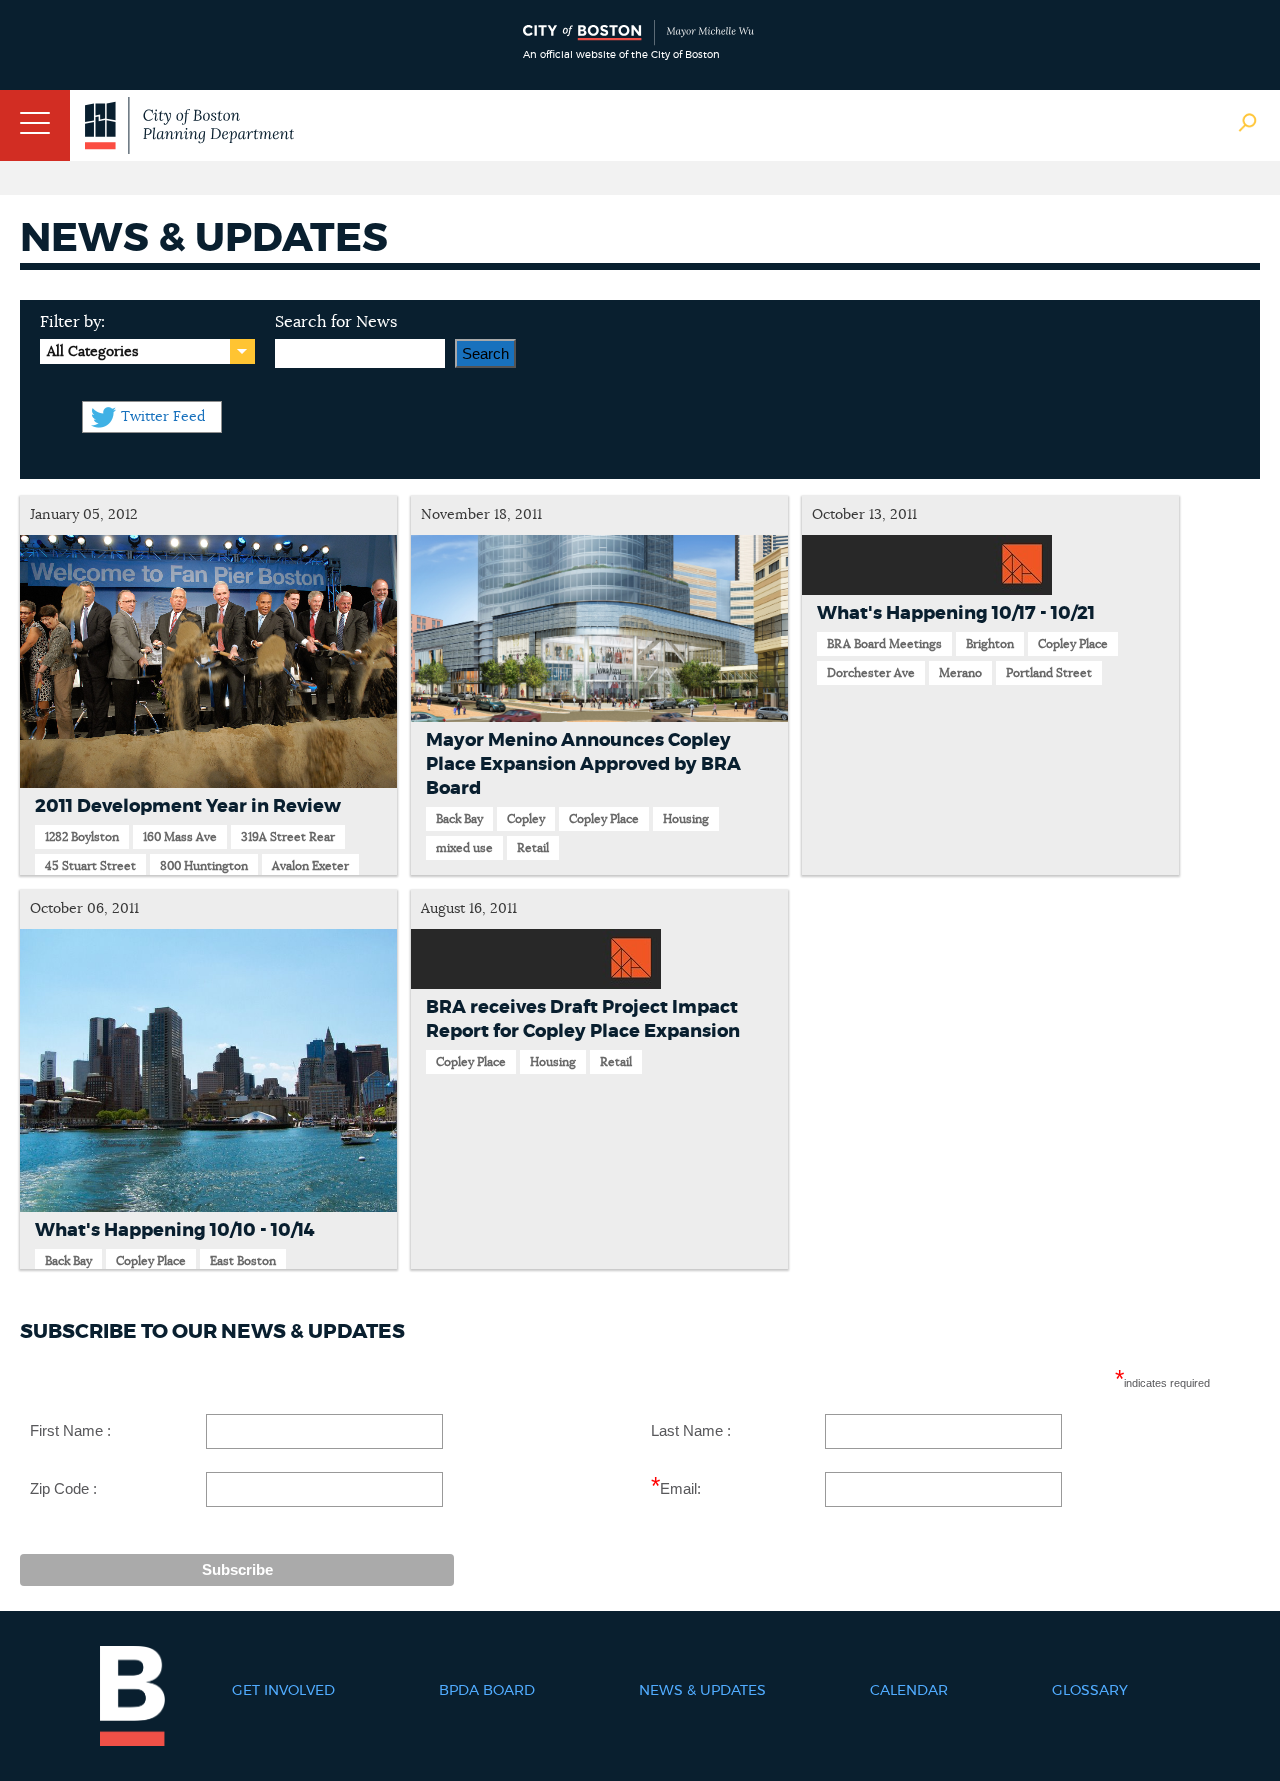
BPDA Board (487, 1691)
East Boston (243, 1261)
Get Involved (283, 1691)
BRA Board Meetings (884, 644)
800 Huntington (204, 866)
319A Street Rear (288, 837)
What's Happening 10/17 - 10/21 (956, 614)
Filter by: (72, 322)
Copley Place (604, 819)
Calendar (909, 1691)
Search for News (336, 322)
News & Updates (702, 1691)
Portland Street (1049, 673)
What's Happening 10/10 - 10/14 (175, 1231)
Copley (526, 819)
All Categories (92, 352)
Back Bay (459, 819)
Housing (686, 819)
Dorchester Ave (871, 673)
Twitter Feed (163, 417)
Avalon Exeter (310, 866)
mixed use (464, 848)
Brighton (990, 644)
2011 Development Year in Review (188, 807)
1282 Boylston (82, 837)
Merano (960, 673)
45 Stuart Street (90, 866)
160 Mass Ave (180, 837)
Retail (533, 848)
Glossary (1090, 1691)
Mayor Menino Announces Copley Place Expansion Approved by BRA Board (583, 765)
